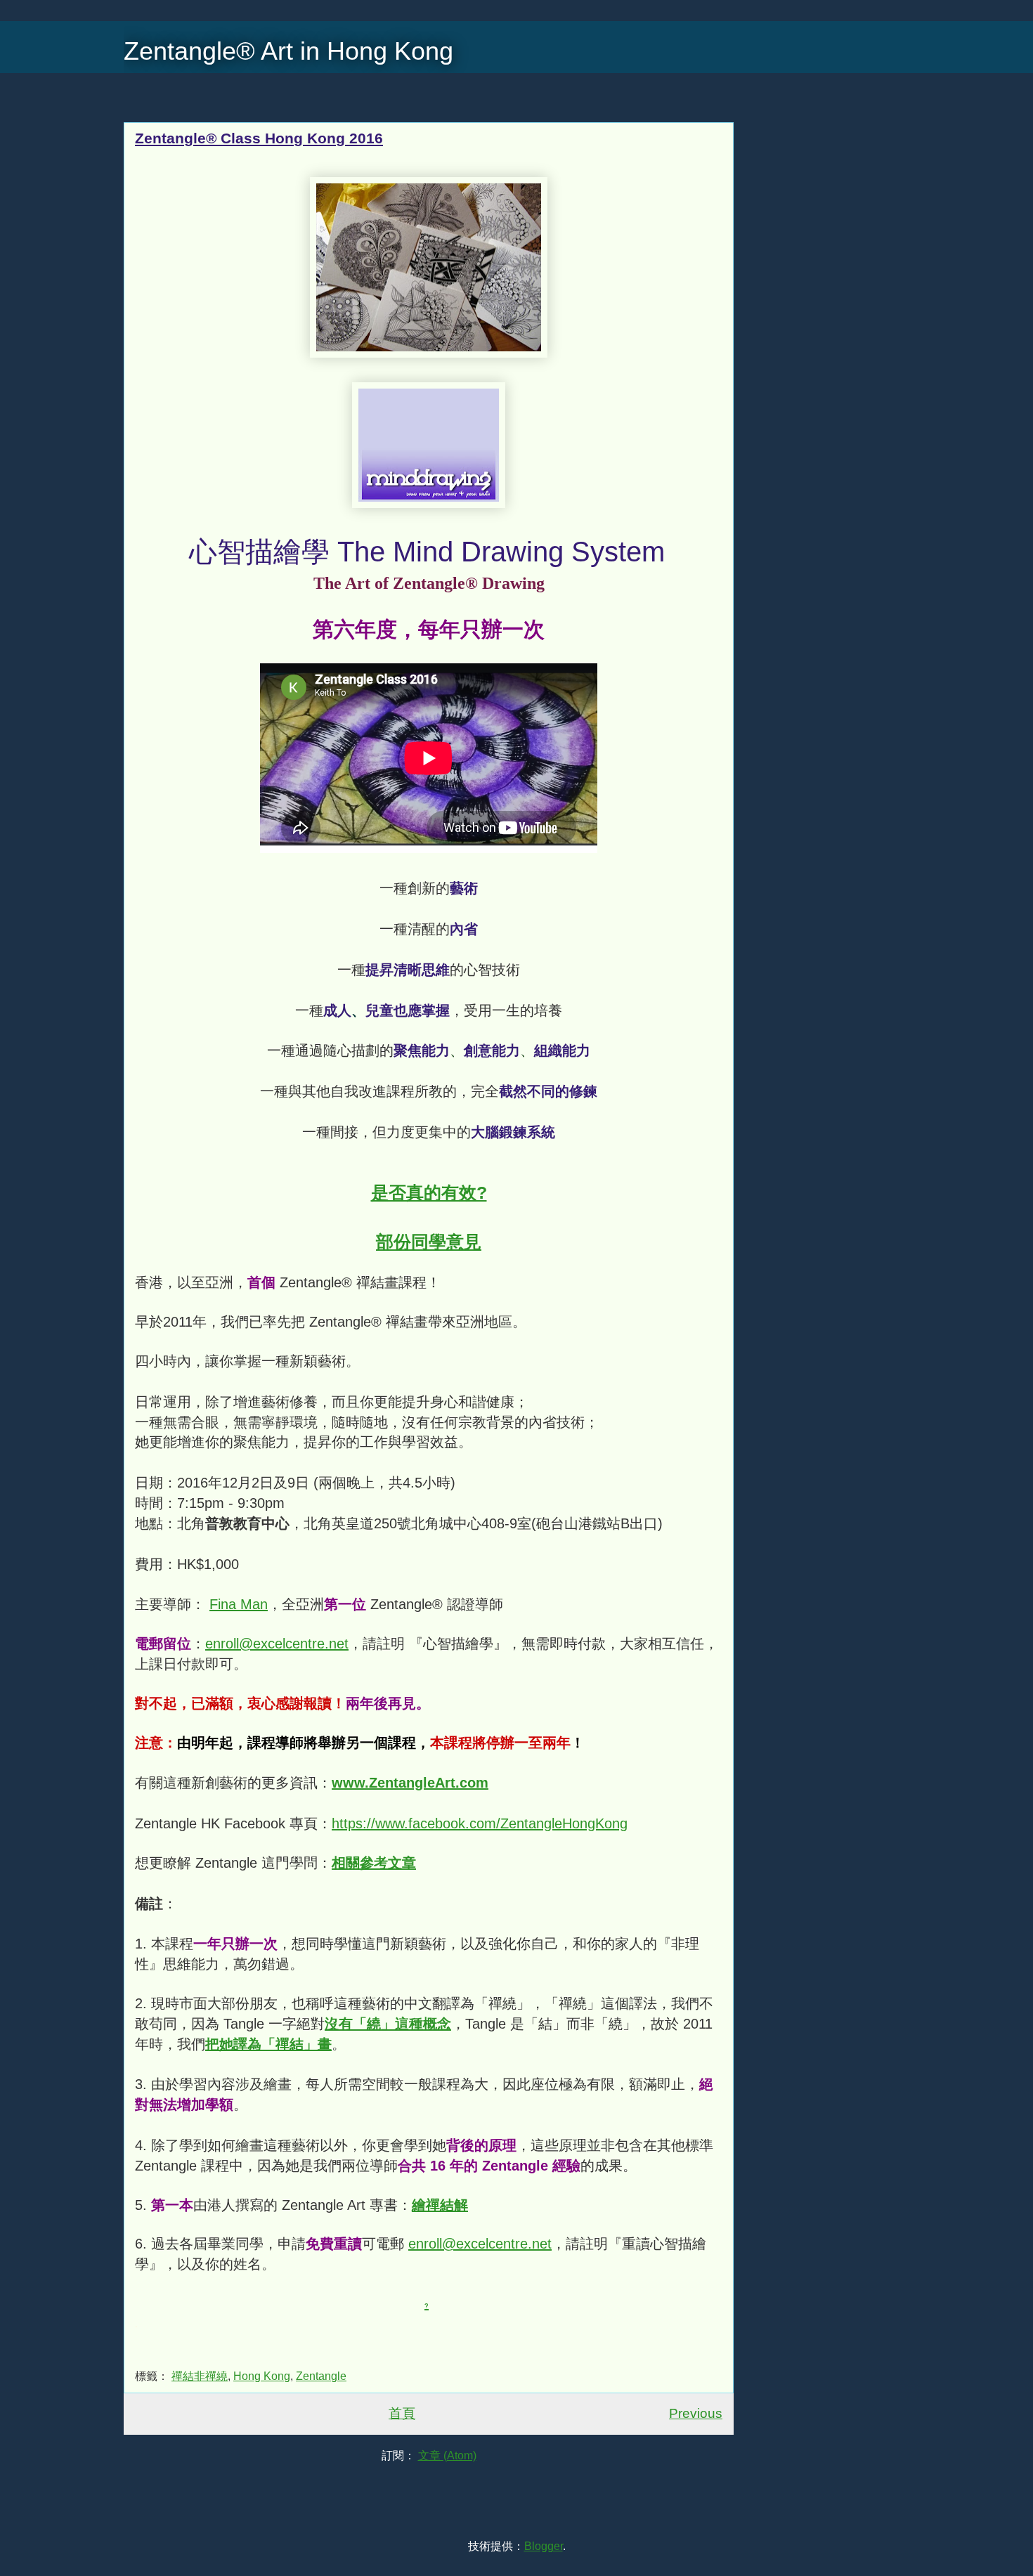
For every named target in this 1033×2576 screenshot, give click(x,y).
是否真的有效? (429, 1192)
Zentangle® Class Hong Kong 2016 (259, 138)
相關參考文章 (374, 1863)
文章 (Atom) (447, 2455)
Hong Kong (262, 2376)
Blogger (544, 2546)
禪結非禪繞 (200, 2376)
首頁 (402, 2413)
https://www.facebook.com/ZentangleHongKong (480, 1823)
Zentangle (321, 2376)
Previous (696, 2413)
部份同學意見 (429, 1242)
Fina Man (239, 1604)
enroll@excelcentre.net (277, 1644)
